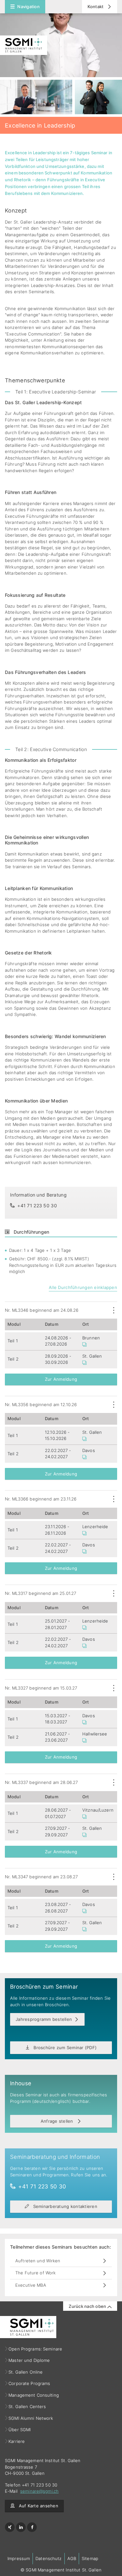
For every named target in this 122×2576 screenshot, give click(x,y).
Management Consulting (34, 2395)
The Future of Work (35, 2273)
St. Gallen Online (26, 2372)
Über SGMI (20, 2430)
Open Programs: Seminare (35, 2349)
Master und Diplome (29, 2360)
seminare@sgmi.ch (39, 2491)
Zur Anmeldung (61, 1379)
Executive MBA (31, 2285)
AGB (72, 2558)
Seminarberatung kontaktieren (64, 2206)
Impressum (19, 2558)
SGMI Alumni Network (31, 2418)
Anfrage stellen (58, 2121)
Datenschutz (48, 2558)
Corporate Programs (29, 2383)
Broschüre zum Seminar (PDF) (64, 2048)
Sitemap (90, 2558)
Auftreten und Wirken (38, 2261)
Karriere (17, 2441)
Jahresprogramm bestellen (44, 2019)
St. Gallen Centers (27, 2406)
